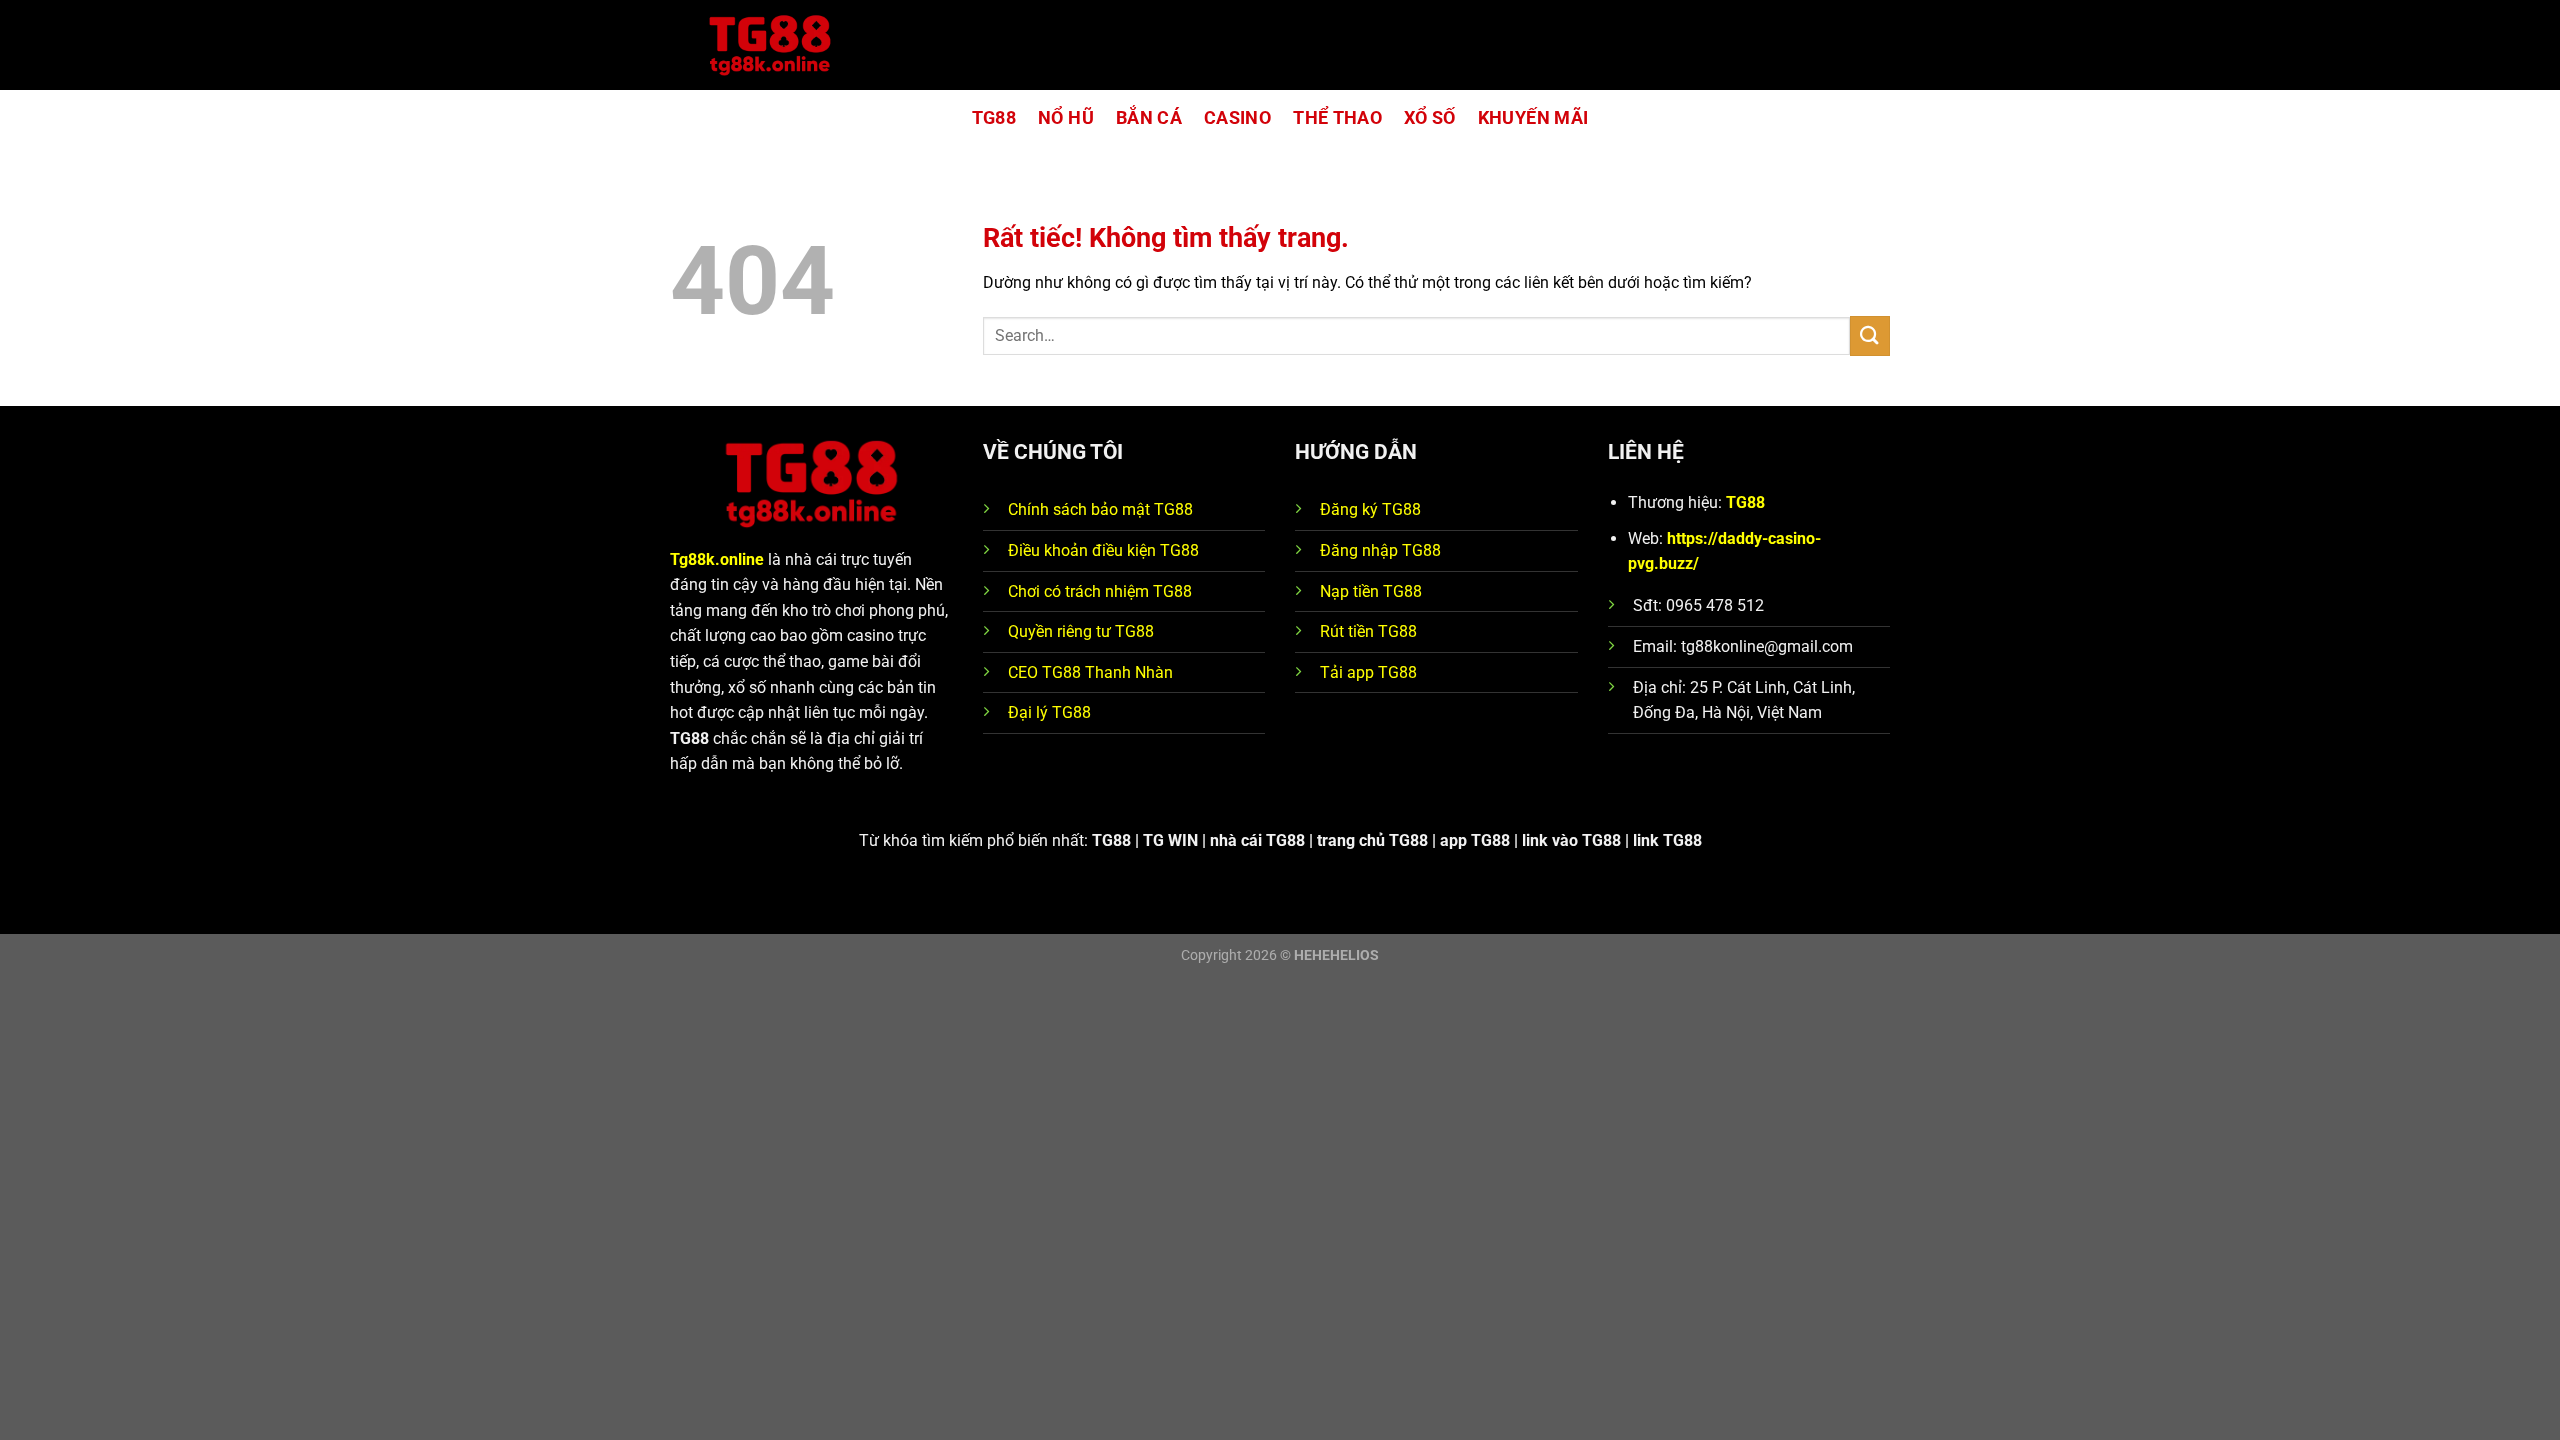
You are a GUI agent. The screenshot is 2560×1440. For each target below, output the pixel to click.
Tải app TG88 (1368, 672)
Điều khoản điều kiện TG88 (1103, 550)
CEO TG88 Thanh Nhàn (1090, 672)
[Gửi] (1870, 335)
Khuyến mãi (1533, 118)
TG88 (994, 118)
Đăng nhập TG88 (1380, 550)
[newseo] (770, 45)
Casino (1237, 118)
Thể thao (1337, 118)
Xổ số (1430, 118)
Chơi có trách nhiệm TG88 (1100, 591)
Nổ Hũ (1066, 118)
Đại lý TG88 (1049, 712)
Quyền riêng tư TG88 (1081, 631)
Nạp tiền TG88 (1371, 591)
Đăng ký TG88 (1370, 509)
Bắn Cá (1149, 118)
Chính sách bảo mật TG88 (1100, 509)
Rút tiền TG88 (1368, 631)
